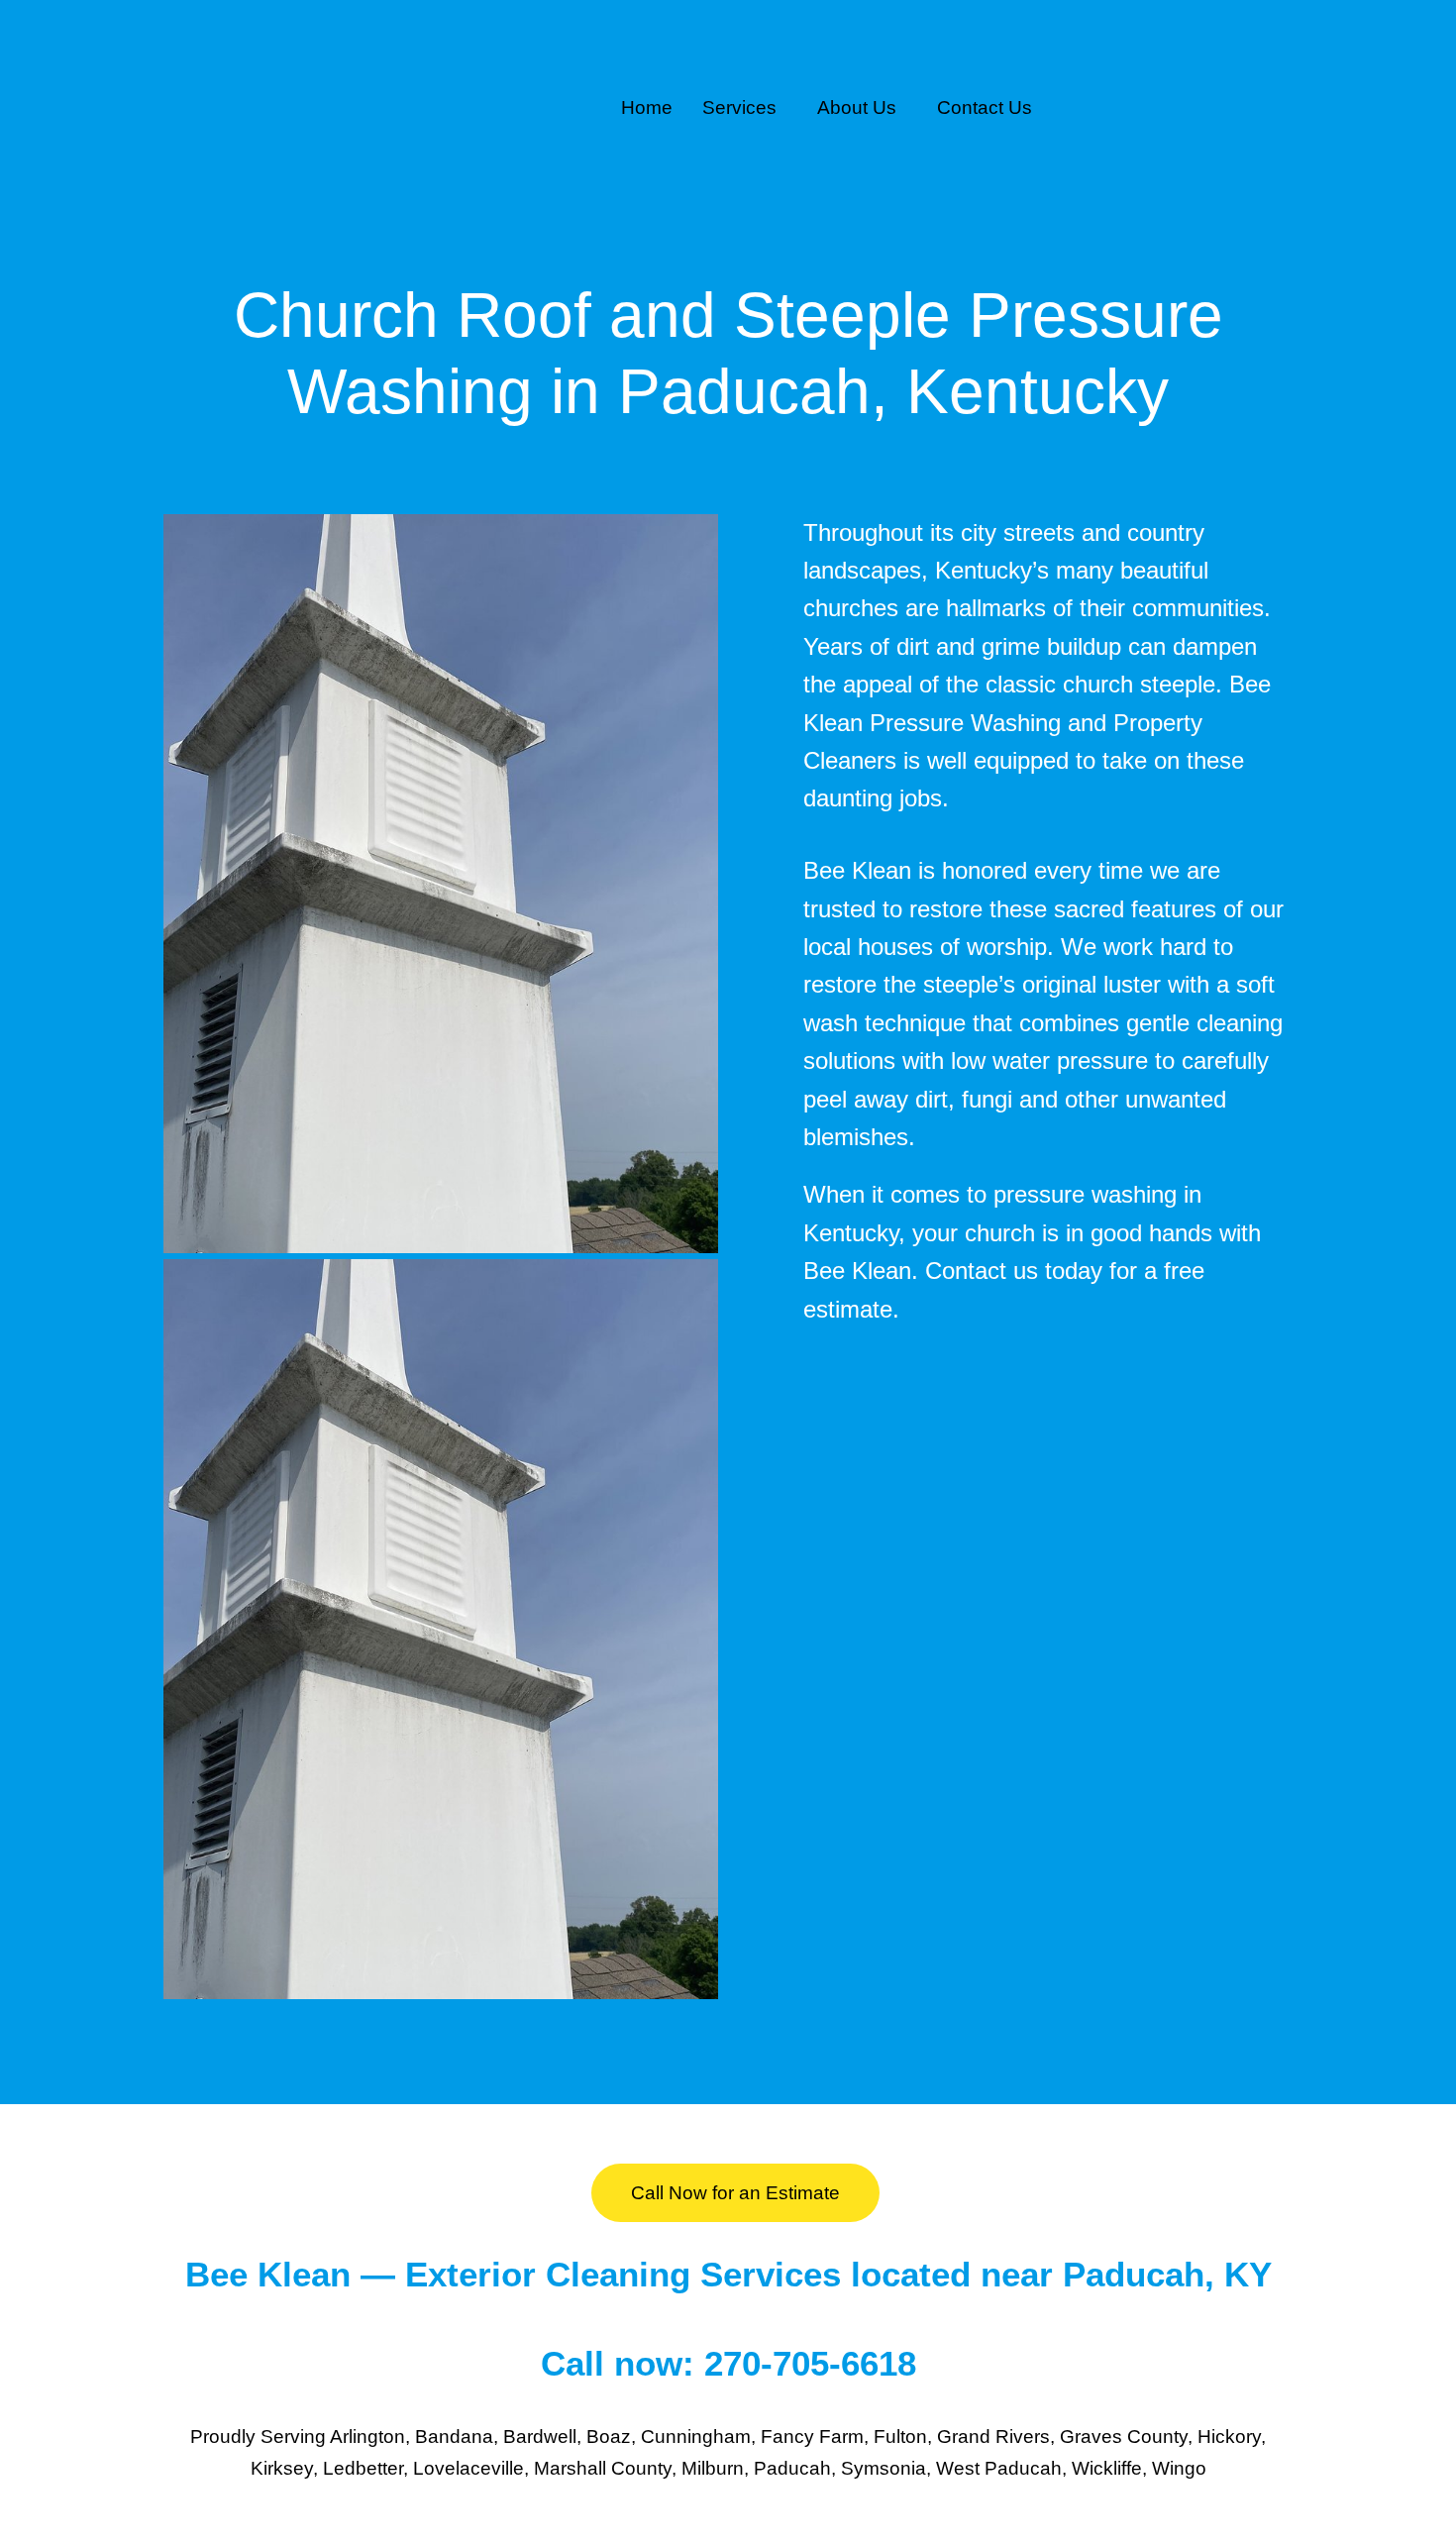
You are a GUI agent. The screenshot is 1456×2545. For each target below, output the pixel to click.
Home (647, 107)
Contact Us (985, 107)
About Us (857, 107)
